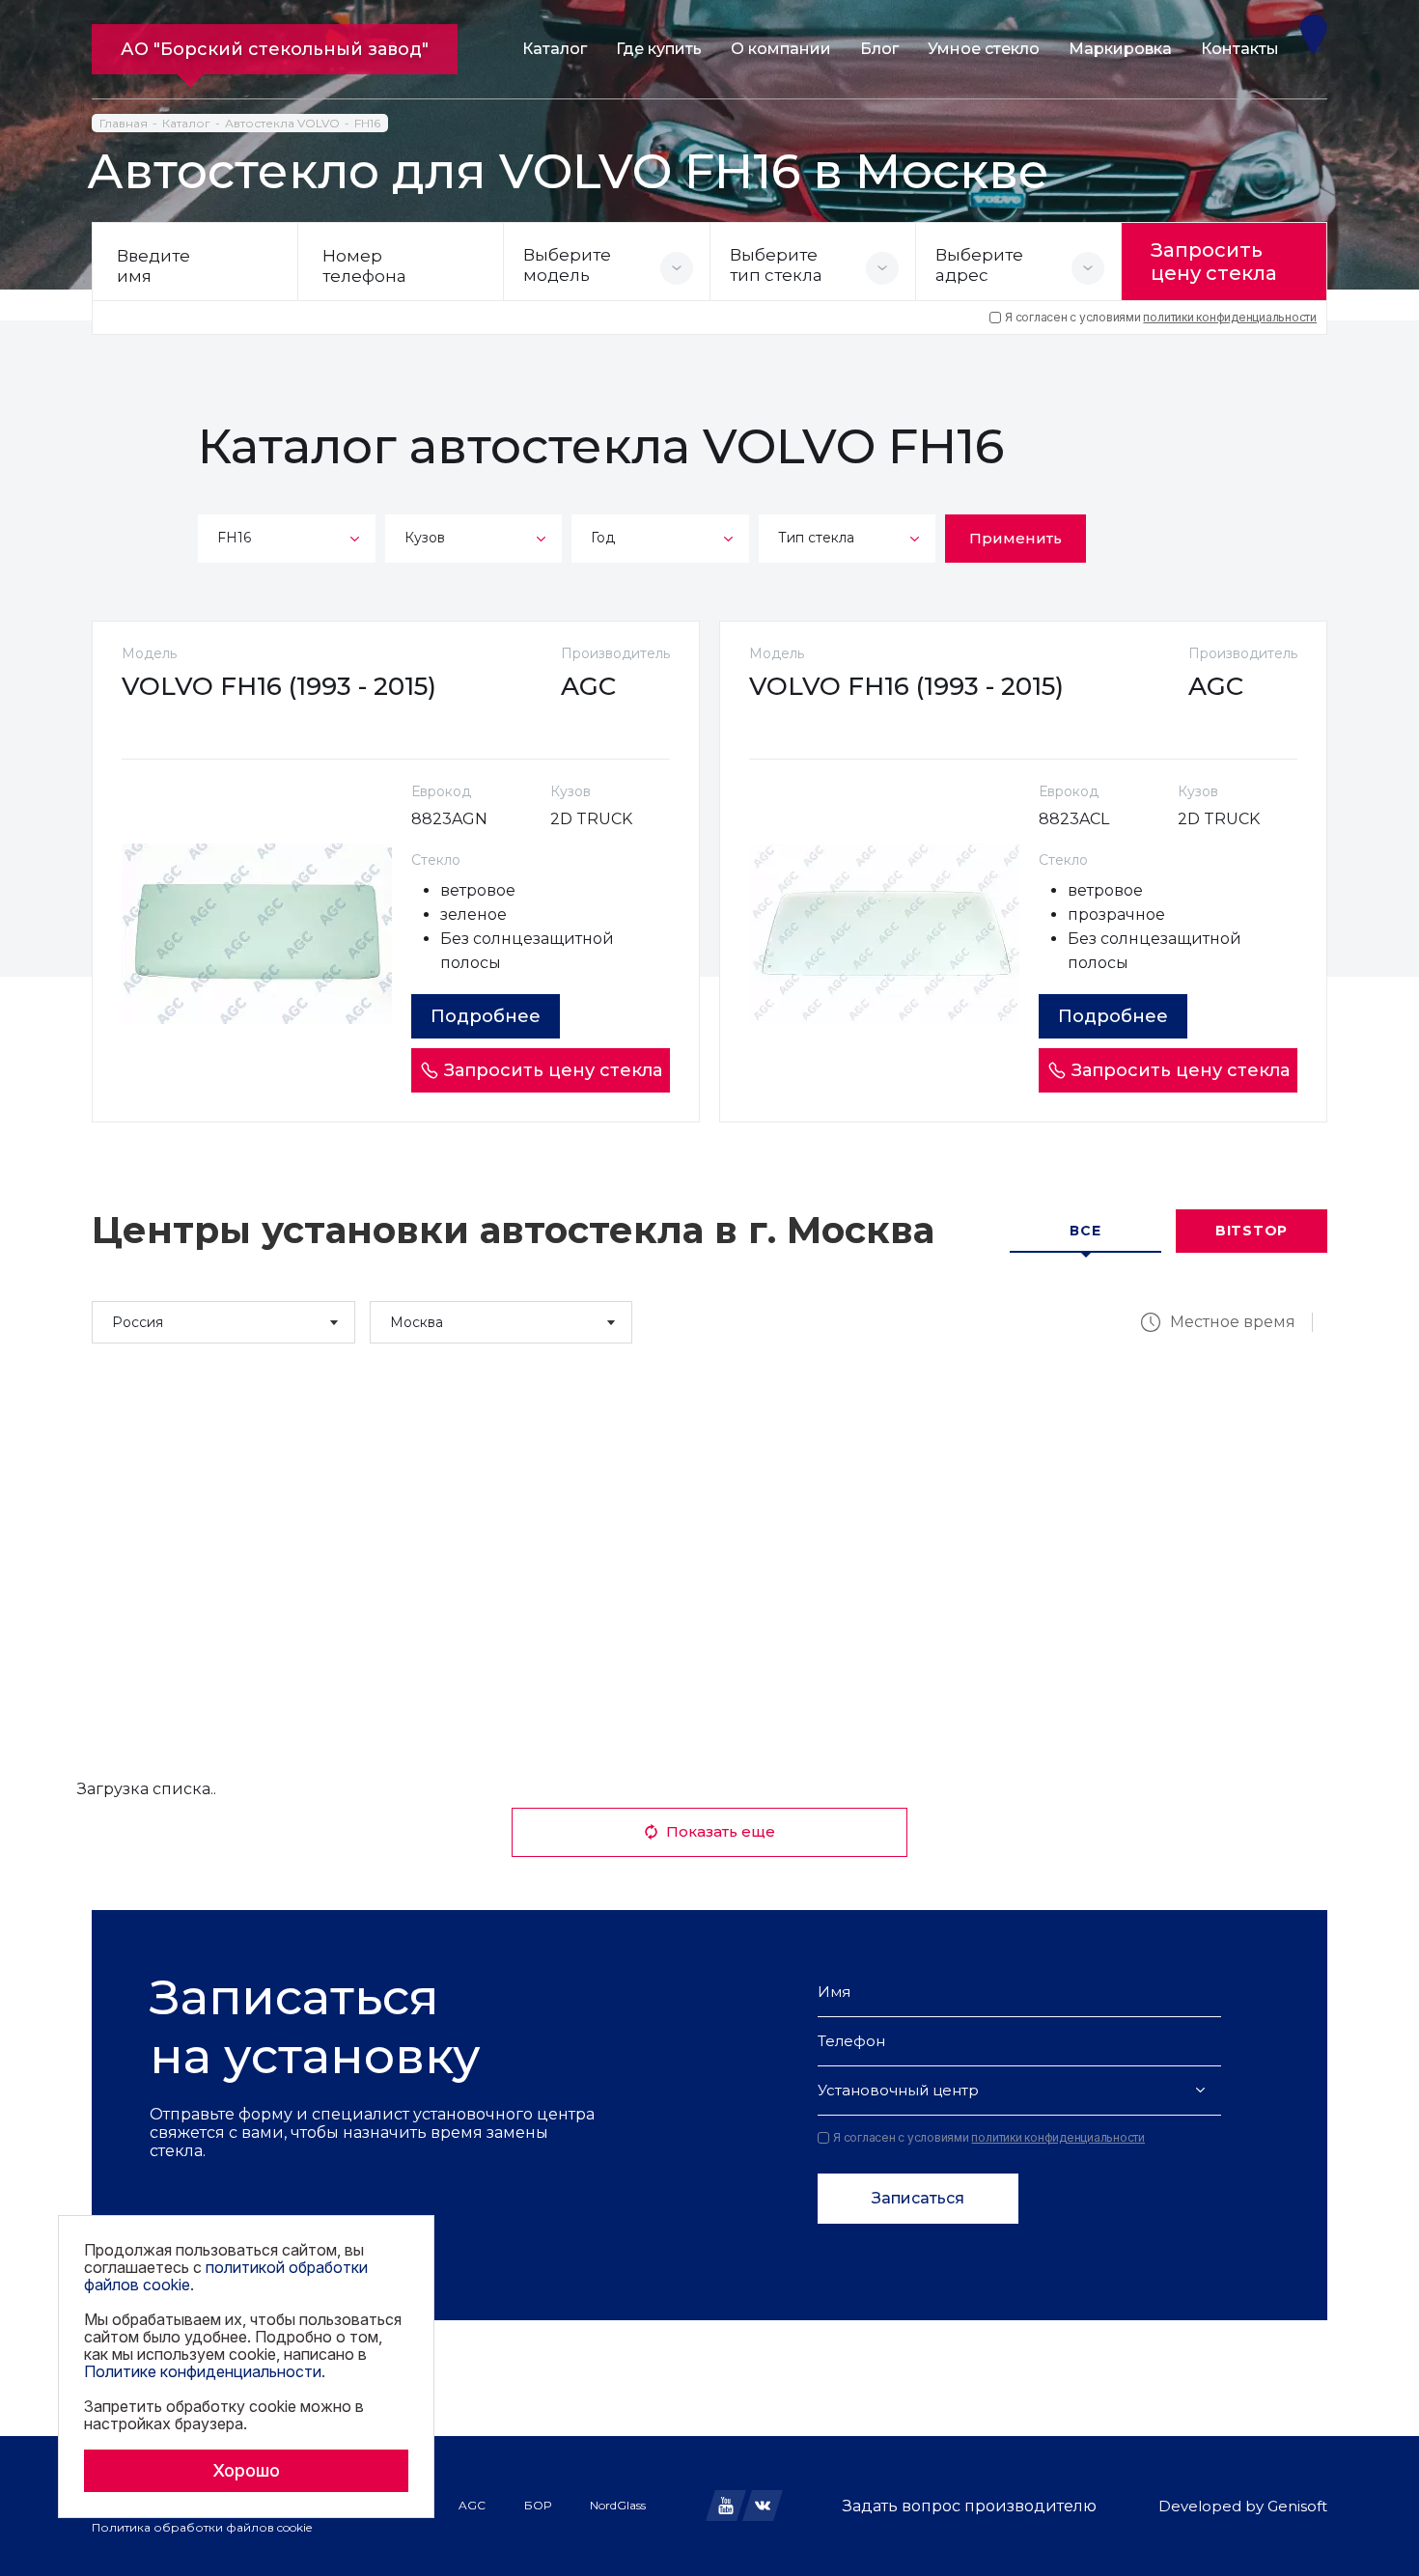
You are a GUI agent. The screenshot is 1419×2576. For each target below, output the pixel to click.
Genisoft (1297, 2506)
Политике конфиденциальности (203, 2371)
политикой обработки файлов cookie (226, 2276)
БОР (538, 2505)
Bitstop (1252, 1231)
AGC (472, 2505)
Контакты (1240, 49)
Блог (879, 49)
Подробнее (486, 1016)
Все (1085, 1231)
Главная (124, 123)
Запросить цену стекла (1214, 262)
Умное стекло (984, 49)
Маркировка (1120, 49)
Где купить (659, 49)
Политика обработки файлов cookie (202, 2527)
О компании (781, 49)
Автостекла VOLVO (282, 123)
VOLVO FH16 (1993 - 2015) (279, 686)
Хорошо (246, 2470)
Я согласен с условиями (1161, 318)
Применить (1016, 538)
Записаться (918, 2198)
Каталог (555, 49)
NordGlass (618, 2505)
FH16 (367, 123)
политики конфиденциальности (1230, 317)
